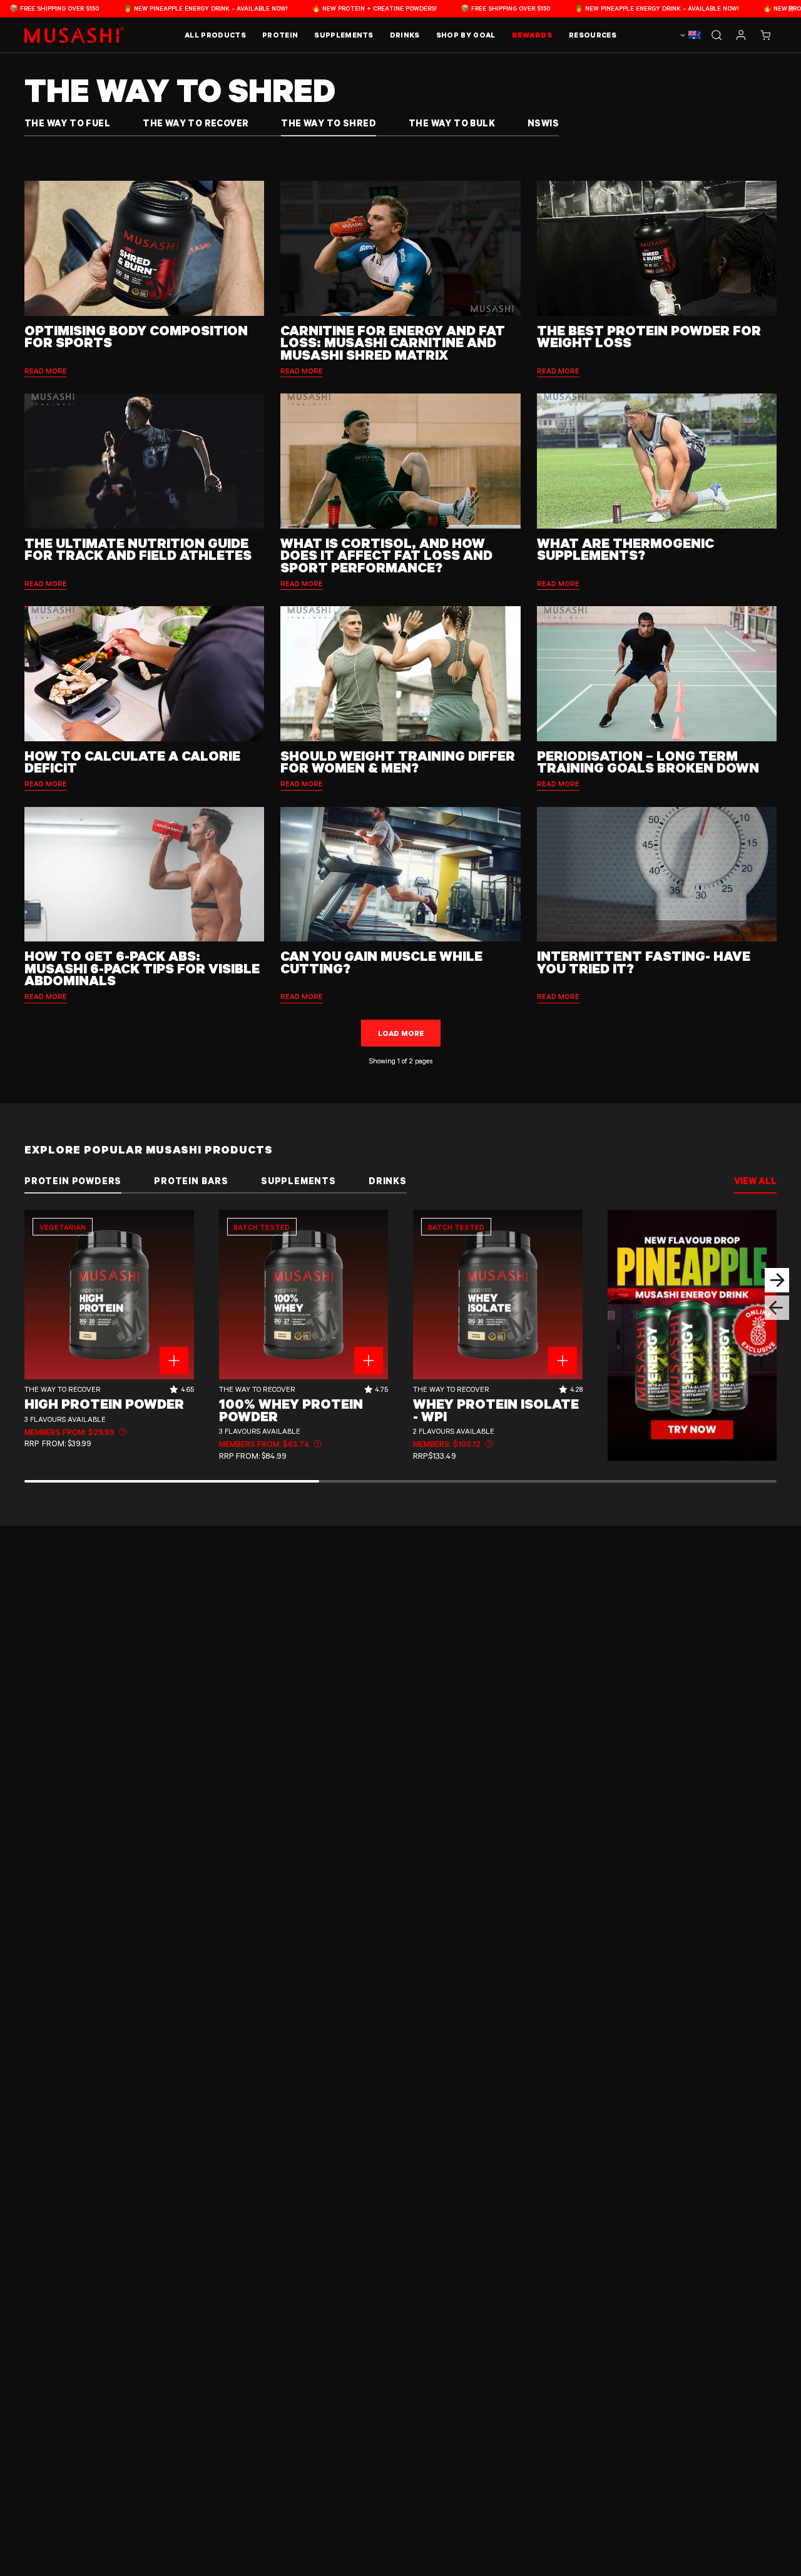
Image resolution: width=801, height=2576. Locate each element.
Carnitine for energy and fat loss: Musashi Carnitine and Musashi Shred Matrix (393, 342)
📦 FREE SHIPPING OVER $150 (428, 8)
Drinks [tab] (388, 1181)
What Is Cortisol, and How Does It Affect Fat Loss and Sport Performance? (386, 555)
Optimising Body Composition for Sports (136, 336)
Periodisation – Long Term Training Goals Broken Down (648, 762)
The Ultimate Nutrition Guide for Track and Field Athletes (138, 549)
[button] (765, 35)
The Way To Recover (196, 123)
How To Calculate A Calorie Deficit (132, 762)
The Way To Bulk (452, 123)
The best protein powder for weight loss (649, 336)
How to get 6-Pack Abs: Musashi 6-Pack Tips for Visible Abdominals (142, 968)
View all (755, 1181)
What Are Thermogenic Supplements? (625, 549)
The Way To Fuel (67, 123)
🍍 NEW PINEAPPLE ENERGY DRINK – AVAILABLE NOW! (128, 8)
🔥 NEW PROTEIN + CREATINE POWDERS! (297, 8)
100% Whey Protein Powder (291, 1410)
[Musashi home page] (74, 35)
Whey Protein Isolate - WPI (496, 1410)
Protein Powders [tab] (73, 1181)
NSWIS (543, 123)
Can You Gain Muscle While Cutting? (381, 962)
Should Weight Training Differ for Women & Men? (398, 762)
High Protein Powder (104, 1404)
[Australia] (689, 35)
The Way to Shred (329, 123)
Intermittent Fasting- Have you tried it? (644, 962)
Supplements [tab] (298, 1181)
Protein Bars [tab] (191, 1181)
